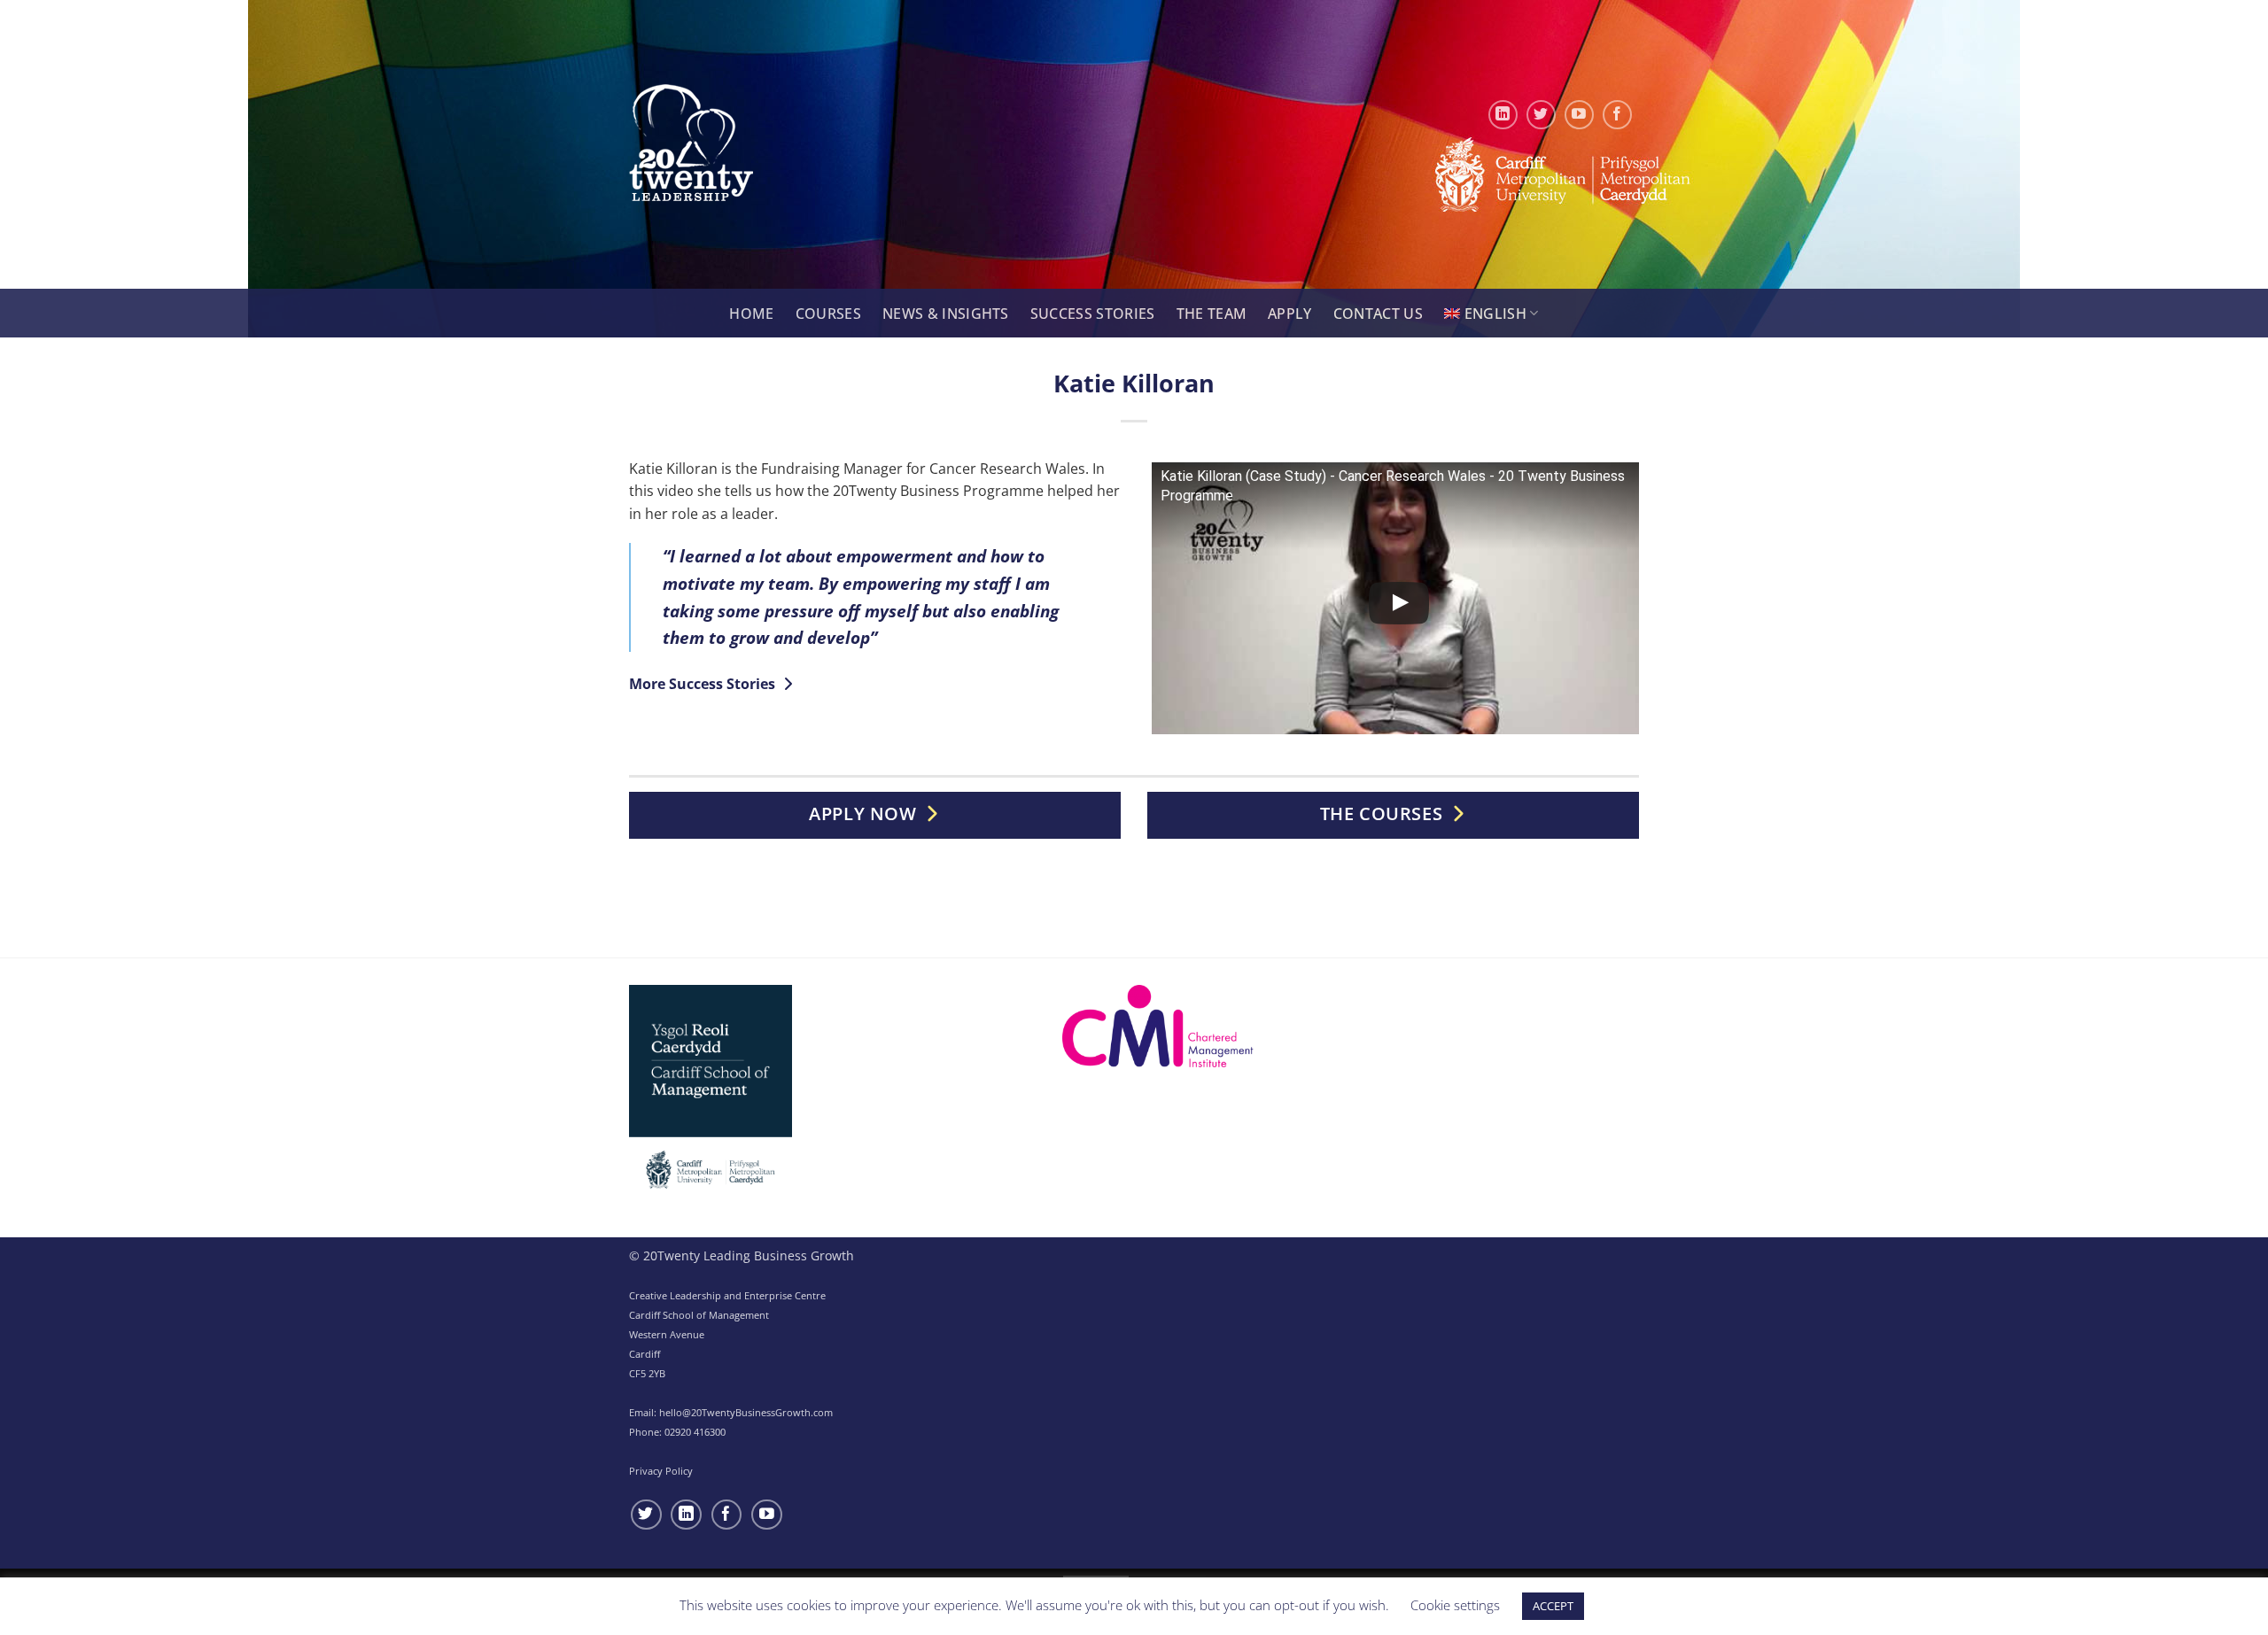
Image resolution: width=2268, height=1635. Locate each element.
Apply (1290, 314)
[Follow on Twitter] (1541, 115)
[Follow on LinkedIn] (1503, 115)
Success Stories (1093, 314)
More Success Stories (704, 684)
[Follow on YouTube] (1579, 115)
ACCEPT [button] (1553, 1606)
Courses (828, 314)
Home (751, 314)
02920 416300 (695, 1432)
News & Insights (946, 314)
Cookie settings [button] (1455, 1605)
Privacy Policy (661, 1471)
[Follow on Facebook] (1617, 115)
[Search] (708, 314)
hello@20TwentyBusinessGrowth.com (746, 1412)
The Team (1212, 314)
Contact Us (1378, 314)
